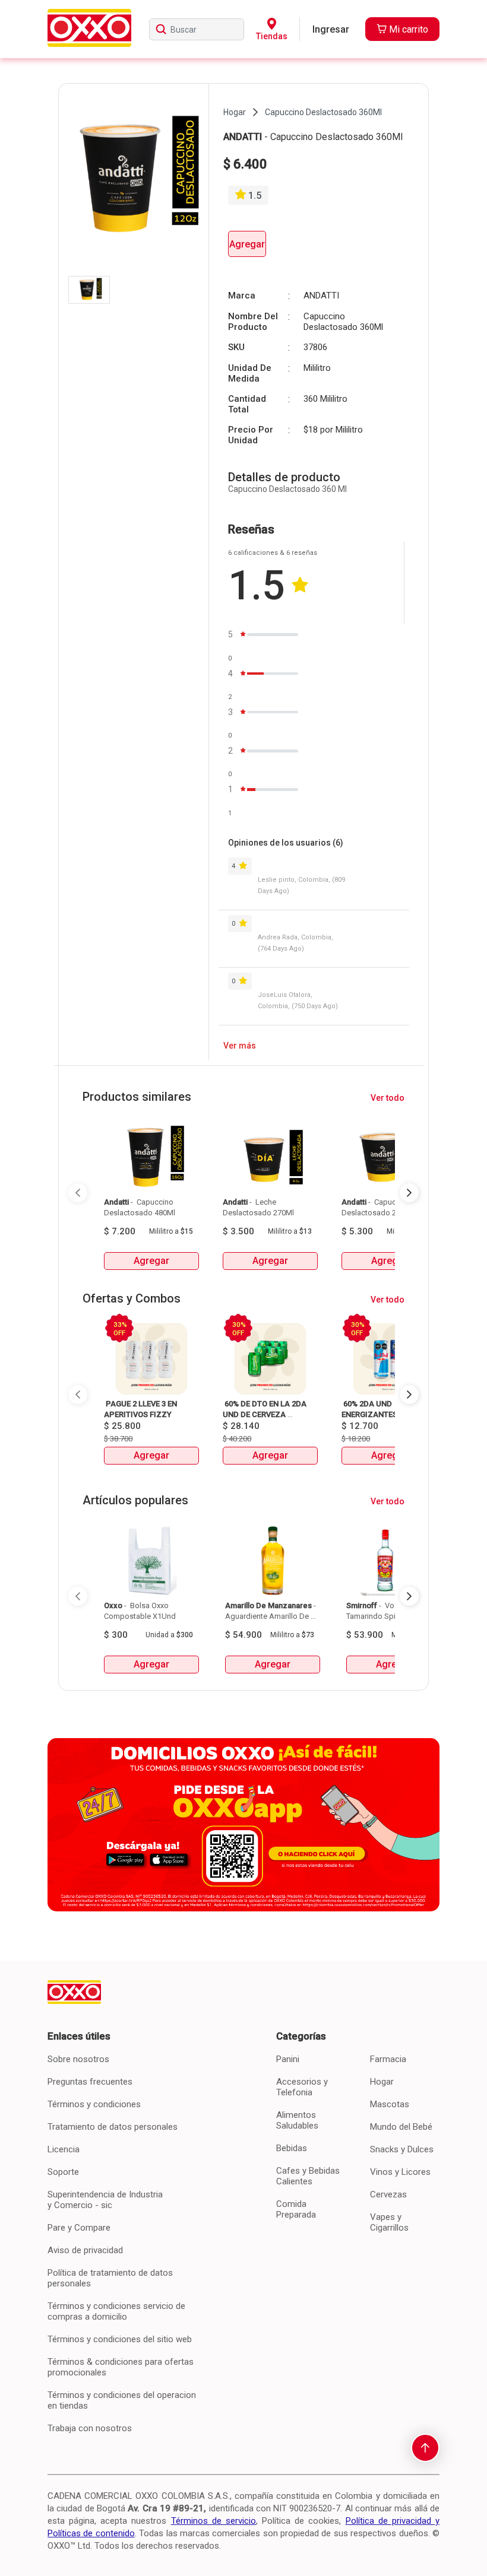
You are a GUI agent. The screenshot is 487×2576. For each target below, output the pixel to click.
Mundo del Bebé (401, 2127)
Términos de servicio (214, 2521)
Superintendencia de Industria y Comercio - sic (105, 2200)
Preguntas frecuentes (90, 2082)
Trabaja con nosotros (90, 2428)
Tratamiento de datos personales (113, 2127)
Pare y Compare (79, 2228)
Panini (288, 2059)
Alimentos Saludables (297, 2120)
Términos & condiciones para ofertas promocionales (121, 2367)
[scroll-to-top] (425, 2448)
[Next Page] (409, 1193)
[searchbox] (197, 29)
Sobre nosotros (78, 2059)
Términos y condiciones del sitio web (120, 2339)
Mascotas (390, 2104)
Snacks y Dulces (402, 2149)
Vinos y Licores (400, 2172)
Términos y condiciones (94, 2104)
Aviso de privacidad (85, 2250)
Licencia (64, 2149)
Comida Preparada (296, 2209)
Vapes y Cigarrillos (389, 2222)
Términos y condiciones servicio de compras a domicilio (116, 2311)
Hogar (382, 2082)
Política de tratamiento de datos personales (110, 2278)
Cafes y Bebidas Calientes (308, 2176)
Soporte (63, 2172)
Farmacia (388, 2059)
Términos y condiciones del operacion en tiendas (122, 2400)
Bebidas (292, 2148)
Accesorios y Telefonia (302, 2087)
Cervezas (388, 2194)
